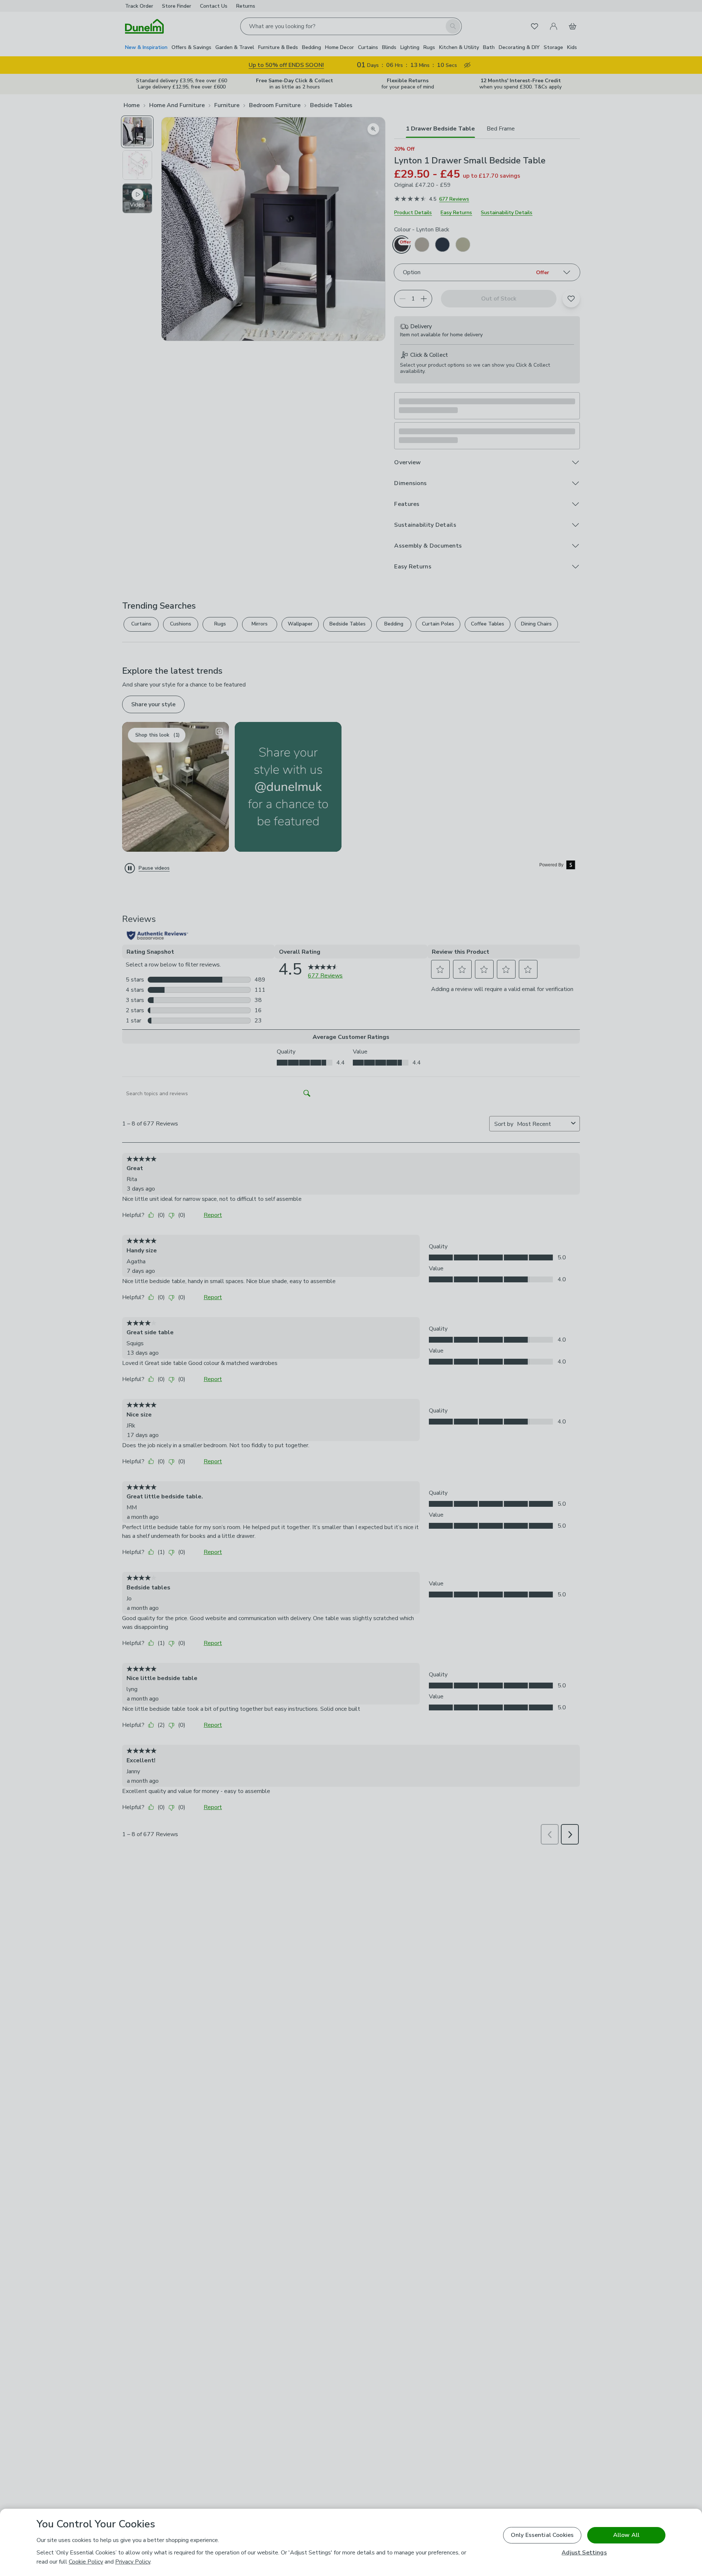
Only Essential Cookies (542, 2535)
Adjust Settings (584, 2553)
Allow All (626, 2535)
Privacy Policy (133, 2562)
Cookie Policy (86, 2562)
